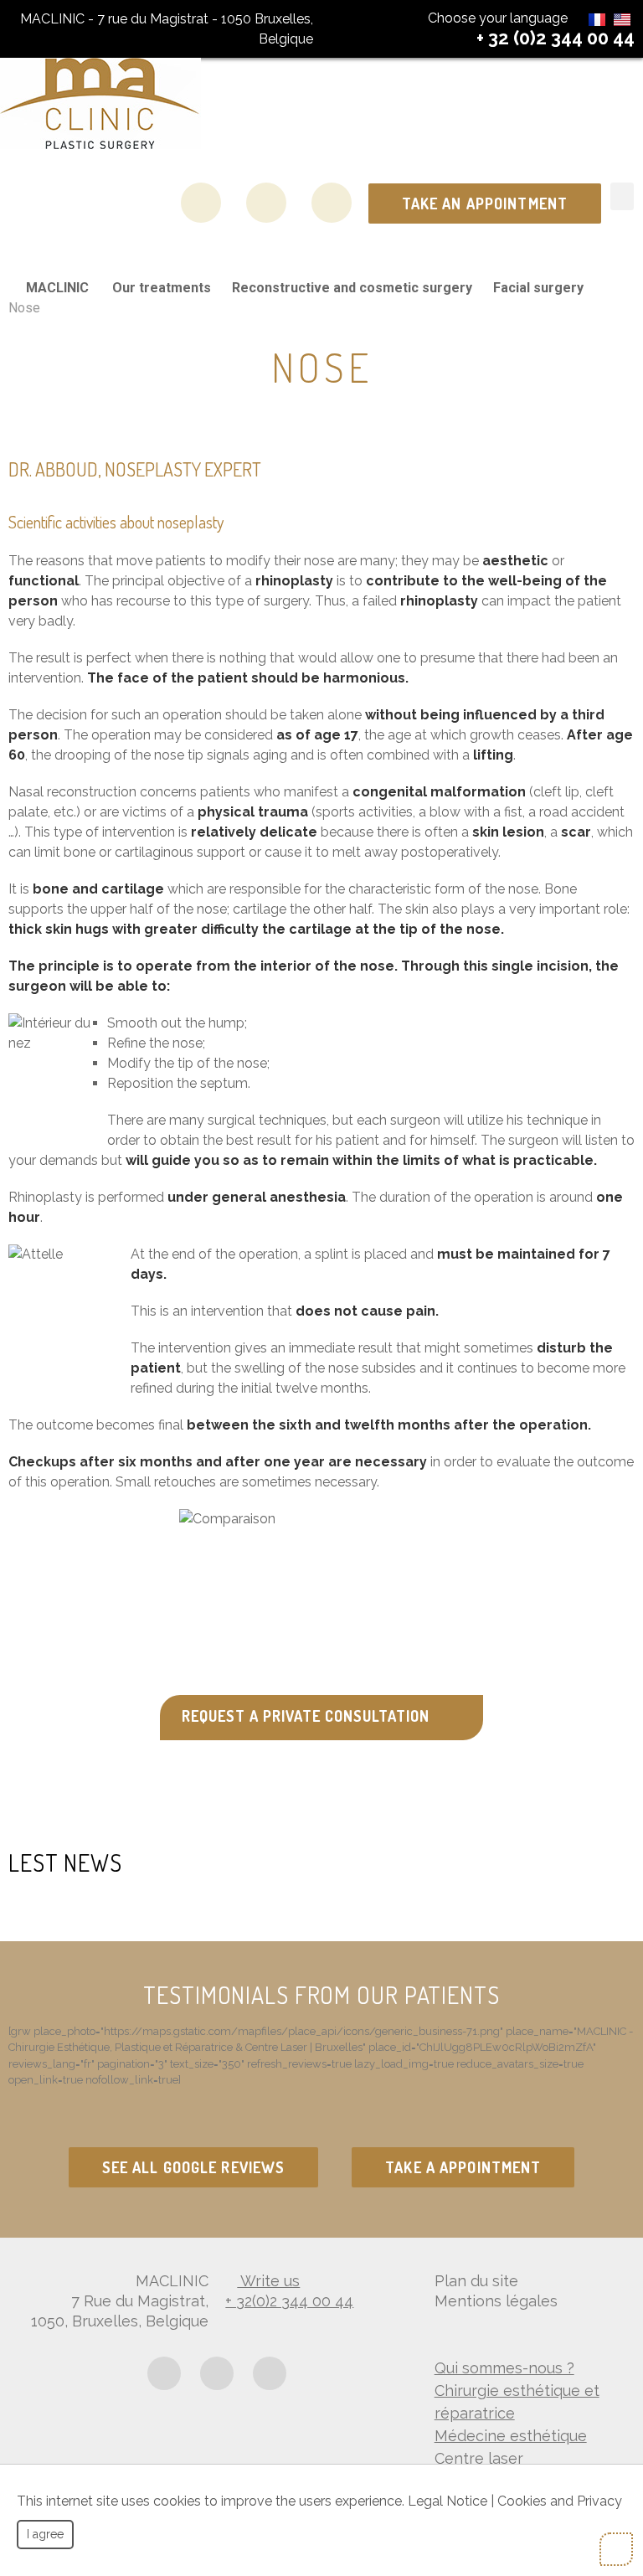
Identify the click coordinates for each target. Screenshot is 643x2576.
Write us (268, 2281)
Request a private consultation (306, 1716)
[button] (622, 196)
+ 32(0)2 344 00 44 (289, 2301)
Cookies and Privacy (560, 2501)
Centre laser (479, 2458)
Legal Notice (448, 2501)
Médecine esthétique (511, 2436)
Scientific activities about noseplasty (116, 522)
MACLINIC (57, 288)
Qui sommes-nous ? (504, 2368)
